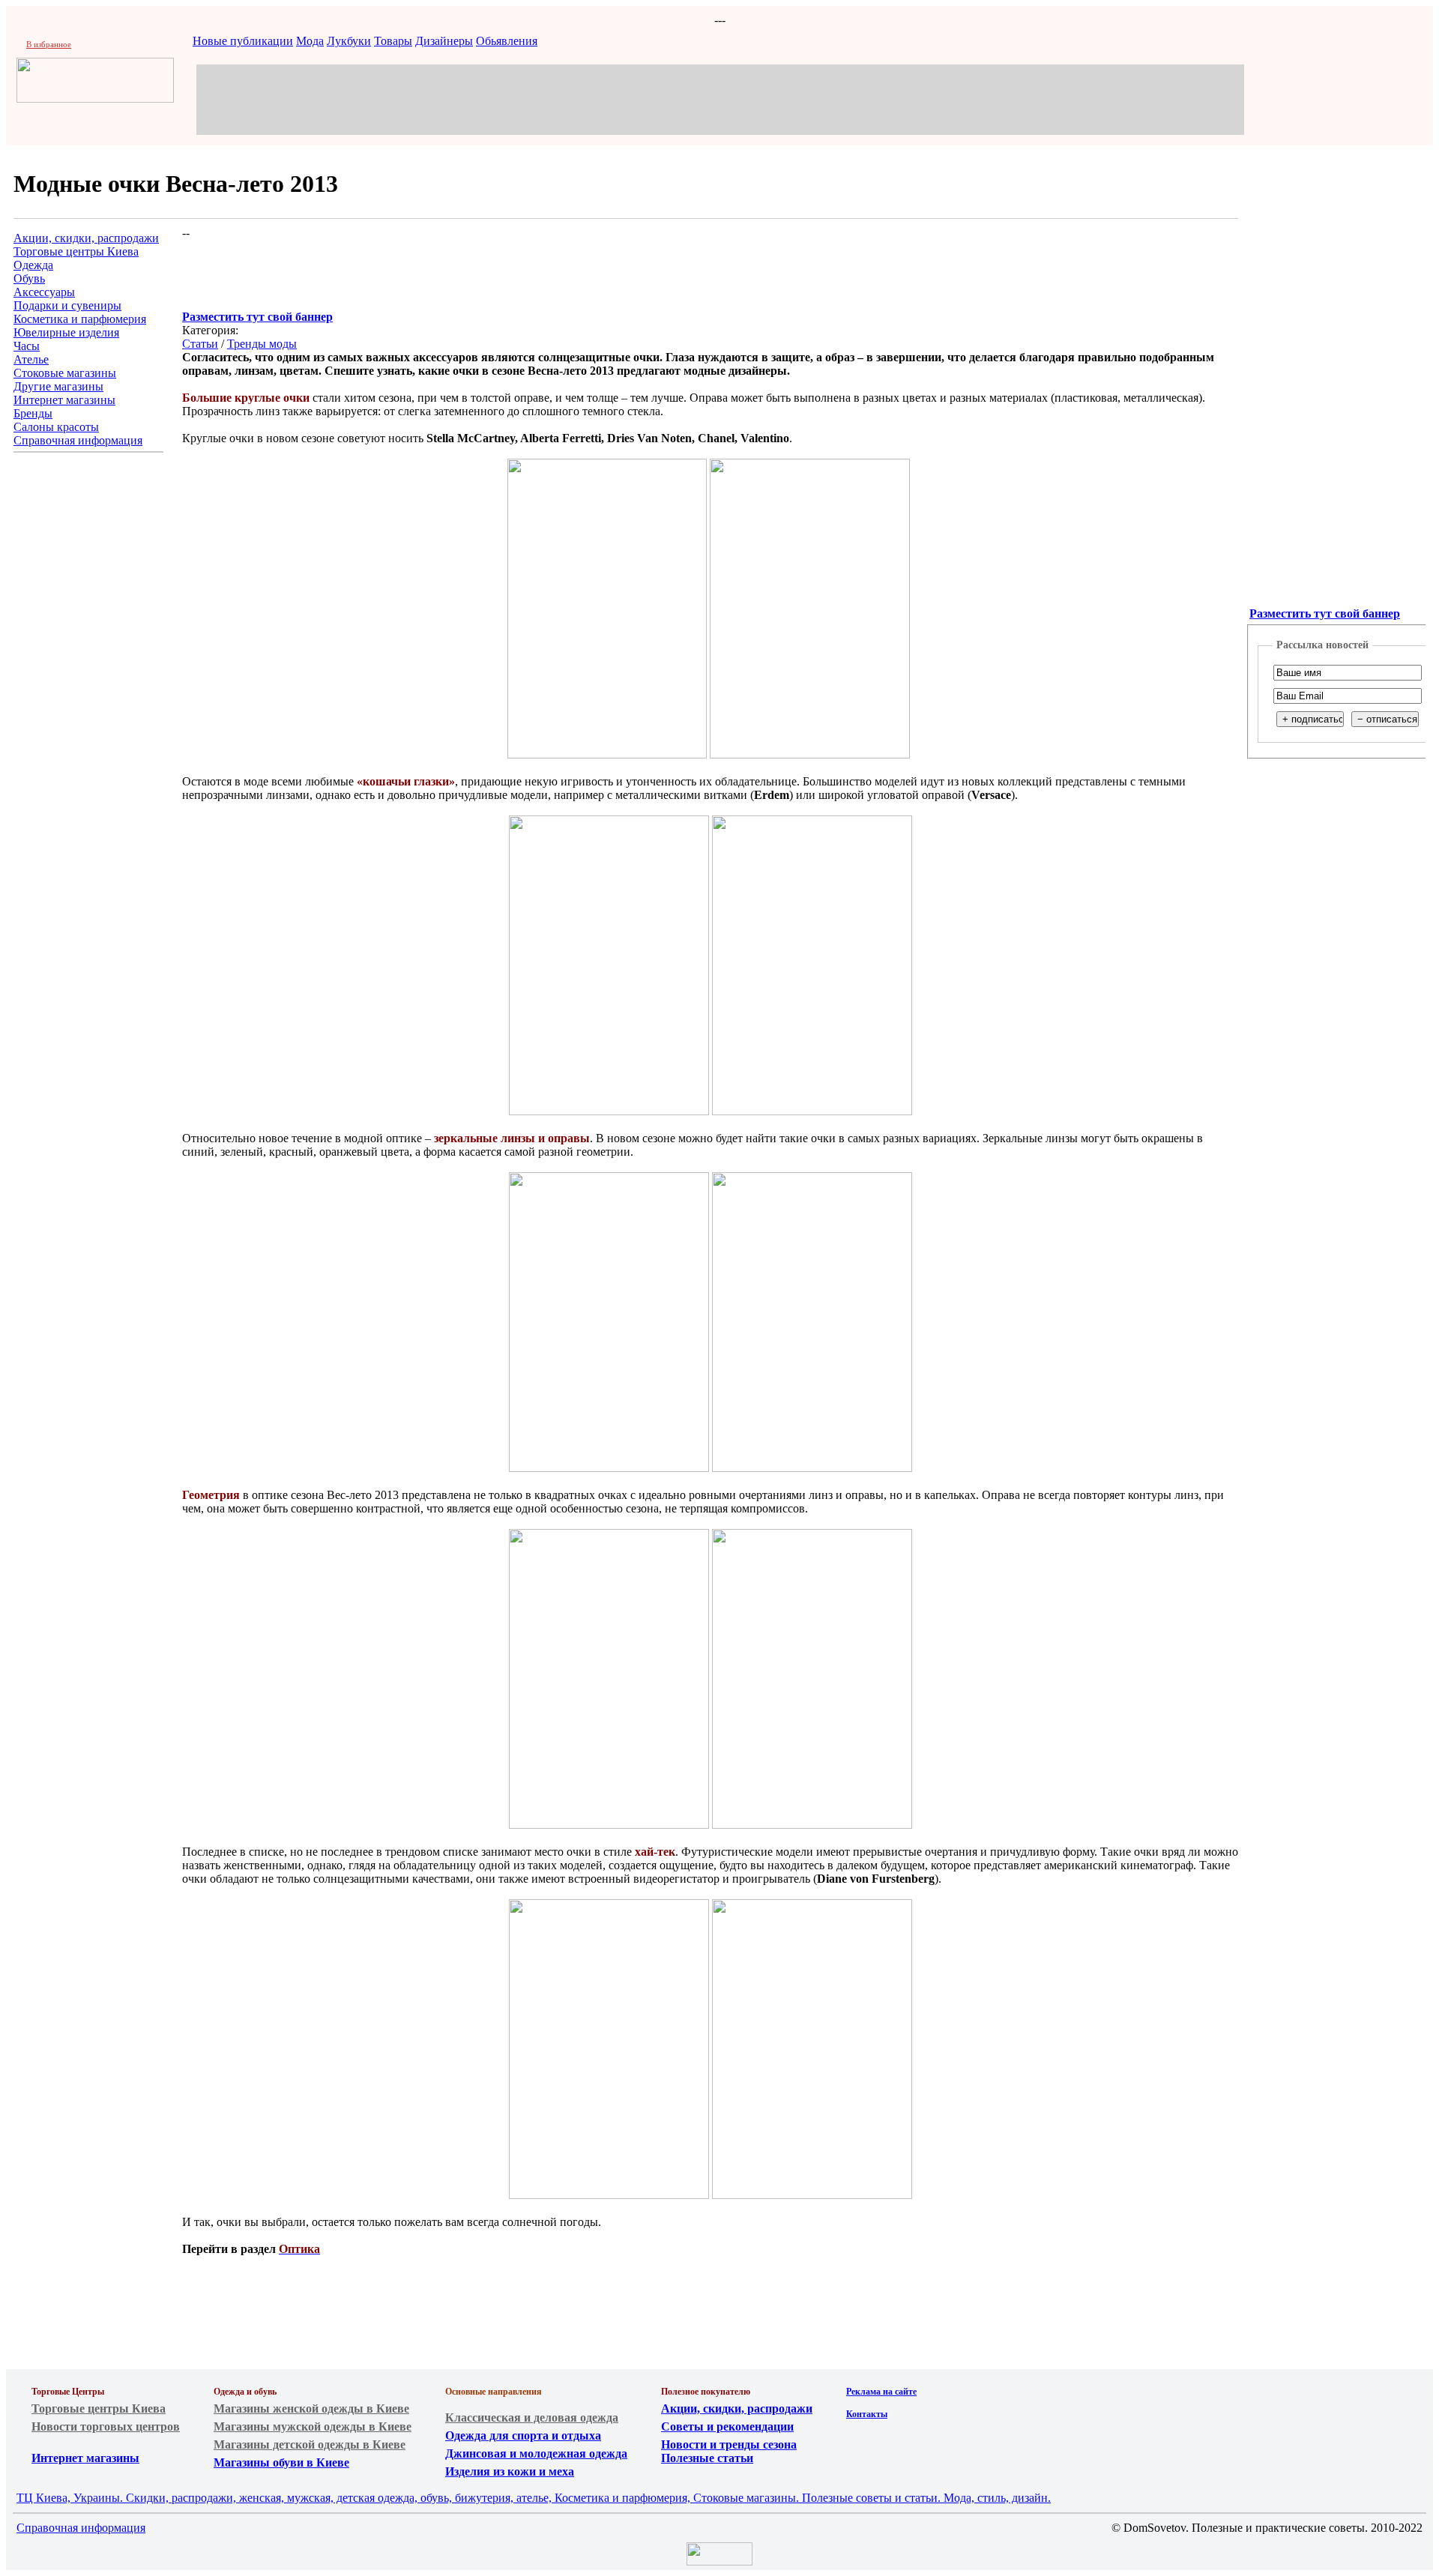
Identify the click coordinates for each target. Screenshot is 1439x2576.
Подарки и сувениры (67, 305)
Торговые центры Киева (76, 251)
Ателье (31, 359)
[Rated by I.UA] (719, 2561)
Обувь (29, 278)
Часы (27, 346)
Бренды (33, 413)
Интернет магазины (64, 400)
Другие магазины (58, 386)
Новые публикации (243, 41)
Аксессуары (44, 292)
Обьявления (507, 41)
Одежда (33, 265)
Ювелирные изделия (66, 332)
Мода (310, 41)
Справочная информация (78, 440)
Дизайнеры (444, 41)
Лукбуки (349, 41)
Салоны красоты (56, 427)
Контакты (867, 2414)
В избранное (49, 44)
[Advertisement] (720, 98)
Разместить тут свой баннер (257, 317)
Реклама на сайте (881, 2392)
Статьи (200, 344)
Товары (393, 41)
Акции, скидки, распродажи (86, 238)
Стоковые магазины (65, 373)
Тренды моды (262, 344)
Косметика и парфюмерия (80, 319)
